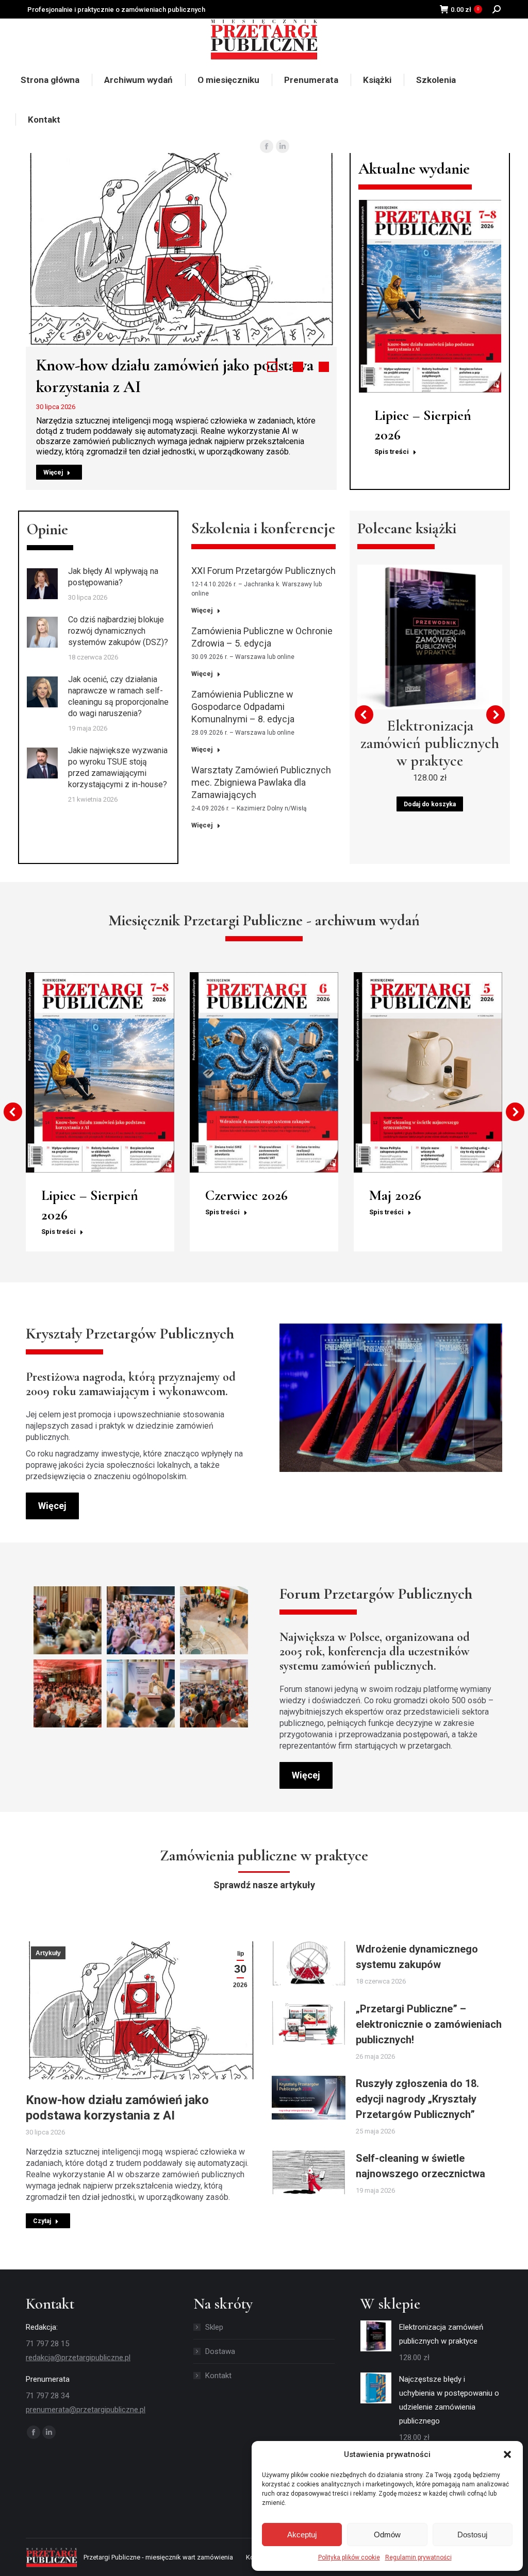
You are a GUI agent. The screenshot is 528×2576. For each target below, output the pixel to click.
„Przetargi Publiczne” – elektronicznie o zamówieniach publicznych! (429, 2024)
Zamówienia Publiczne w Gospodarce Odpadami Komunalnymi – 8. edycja (243, 707)
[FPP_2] (214, 1693)
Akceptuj (302, 2535)
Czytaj (42, 2221)
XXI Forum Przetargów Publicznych (263, 571)
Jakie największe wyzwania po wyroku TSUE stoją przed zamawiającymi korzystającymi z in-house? (118, 767)
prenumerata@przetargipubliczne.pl (459, 39)
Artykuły (48, 1953)
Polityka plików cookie (349, 2557)
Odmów (387, 2535)
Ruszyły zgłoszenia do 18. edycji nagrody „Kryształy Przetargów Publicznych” (417, 2099)
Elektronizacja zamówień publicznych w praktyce (430, 743)
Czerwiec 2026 (246, 1195)
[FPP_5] (141, 1693)
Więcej (53, 472)
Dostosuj (472, 2535)
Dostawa (220, 2351)
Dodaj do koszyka (430, 804)
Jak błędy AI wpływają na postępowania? (113, 577)
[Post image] (42, 584)
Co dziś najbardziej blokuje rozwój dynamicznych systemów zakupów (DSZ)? (118, 631)
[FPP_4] (68, 1693)
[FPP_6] (141, 1620)
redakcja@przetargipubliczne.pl (78, 2358)
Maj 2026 (395, 1195)
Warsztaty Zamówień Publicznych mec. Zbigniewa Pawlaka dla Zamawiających (261, 782)
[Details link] (430, 296)
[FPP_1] (68, 1620)
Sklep (214, 2327)
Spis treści (392, 452)
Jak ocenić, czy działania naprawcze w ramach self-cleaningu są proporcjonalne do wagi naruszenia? (118, 696)
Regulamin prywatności (418, 2557)
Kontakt (218, 2376)
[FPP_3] (214, 1620)
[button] (507, 2454)
